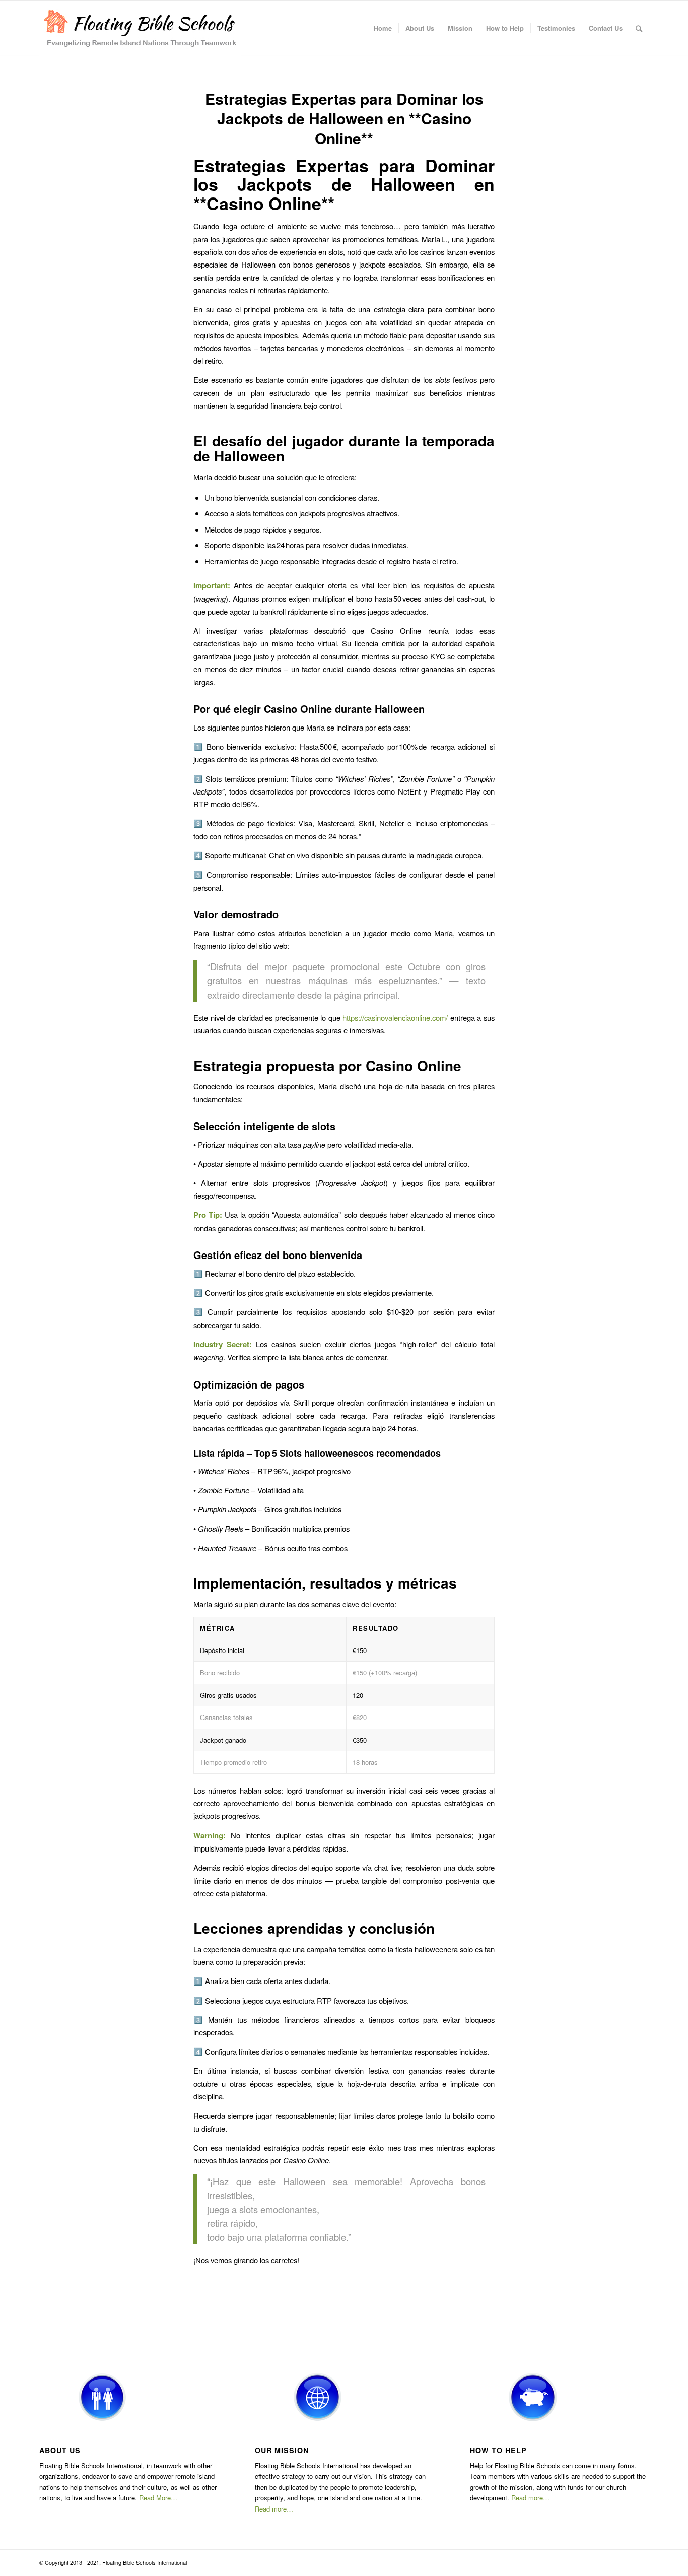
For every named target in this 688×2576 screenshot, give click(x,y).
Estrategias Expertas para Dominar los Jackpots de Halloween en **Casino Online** (344, 118)
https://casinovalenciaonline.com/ (395, 1017)
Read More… (158, 2498)
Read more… (274, 2509)
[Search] (639, 28)
